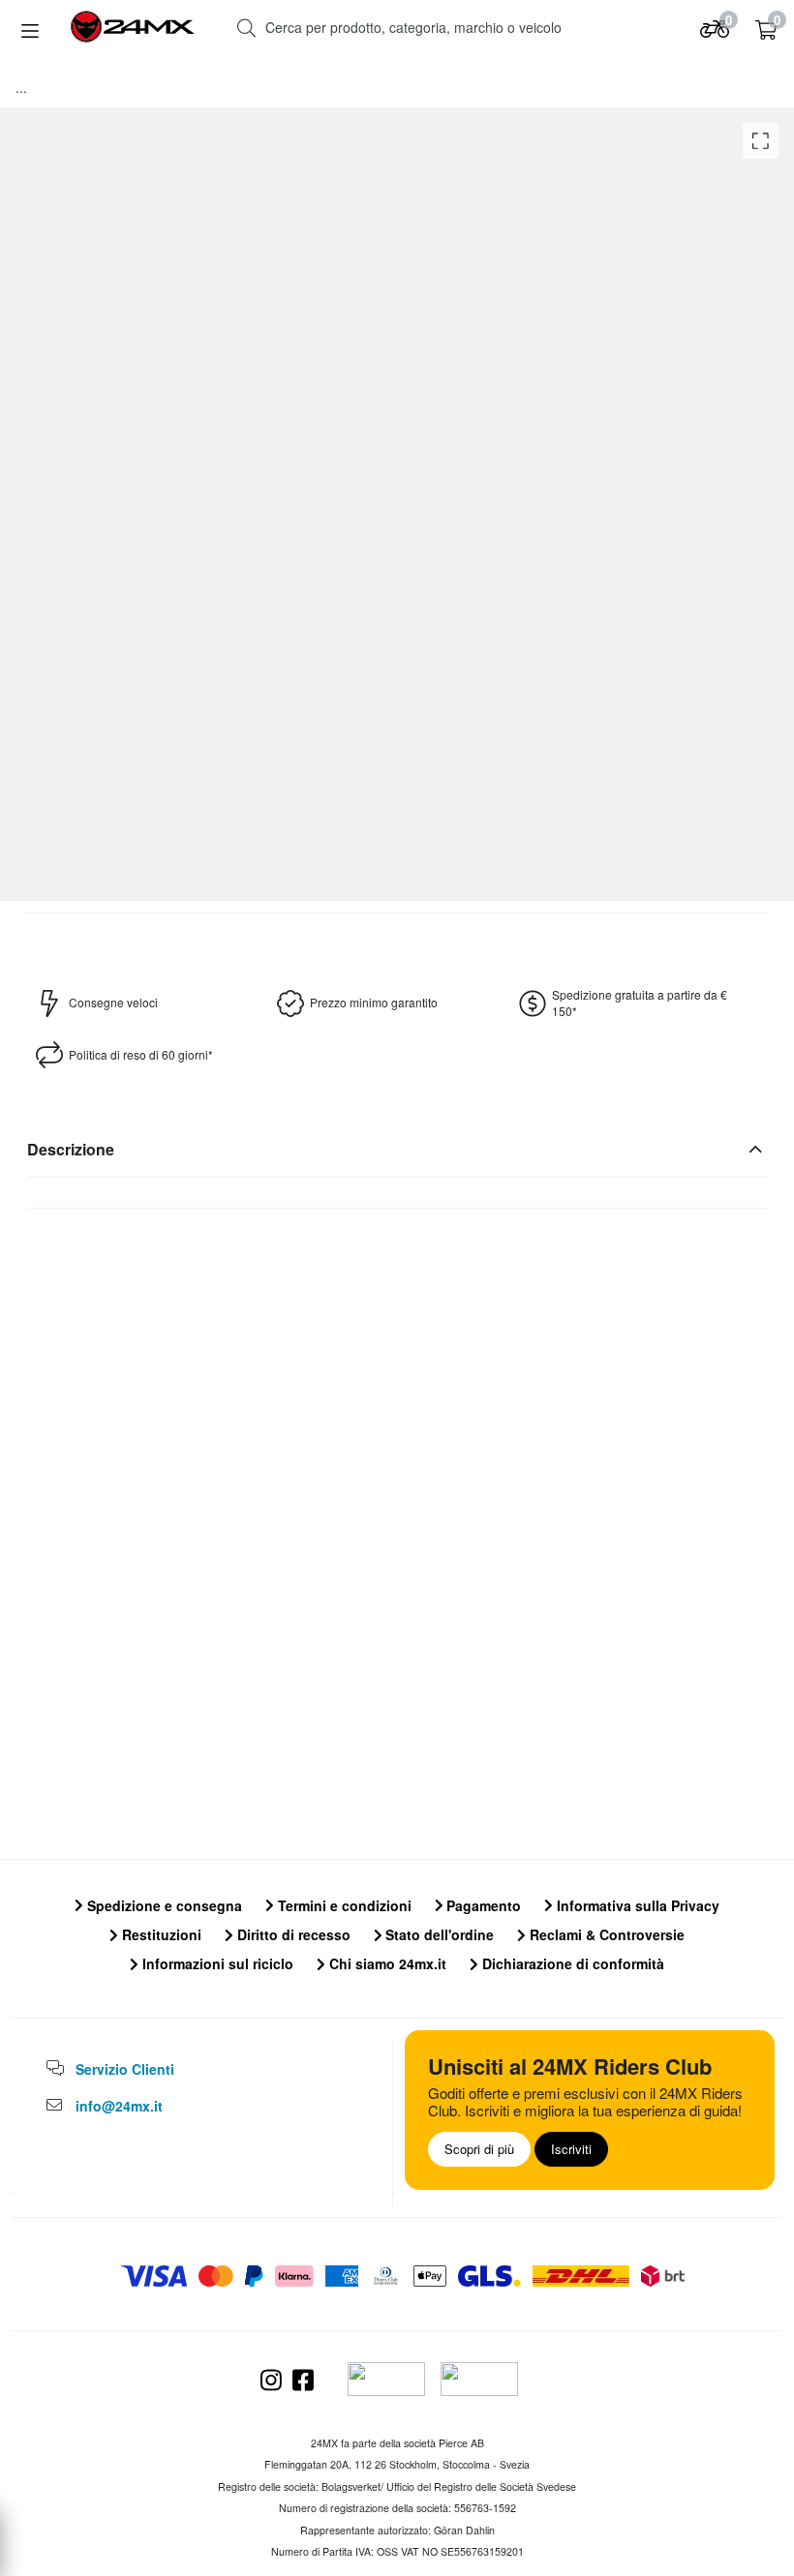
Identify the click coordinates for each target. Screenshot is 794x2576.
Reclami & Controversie (605, 1934)
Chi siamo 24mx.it (386, 1963)
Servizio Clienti (125, 2069)
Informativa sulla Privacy (636, 1905)
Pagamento (482, 1905)
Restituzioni (160, 1934)
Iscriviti (571, 2149)
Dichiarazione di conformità (571, 1963)
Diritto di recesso (292, 1934)
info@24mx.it (119, 2106)
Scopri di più (479, 2149)
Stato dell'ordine (438, 1934)
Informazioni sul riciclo (216, 1963)
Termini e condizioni (343, 1905)
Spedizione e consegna (163, 1905)
